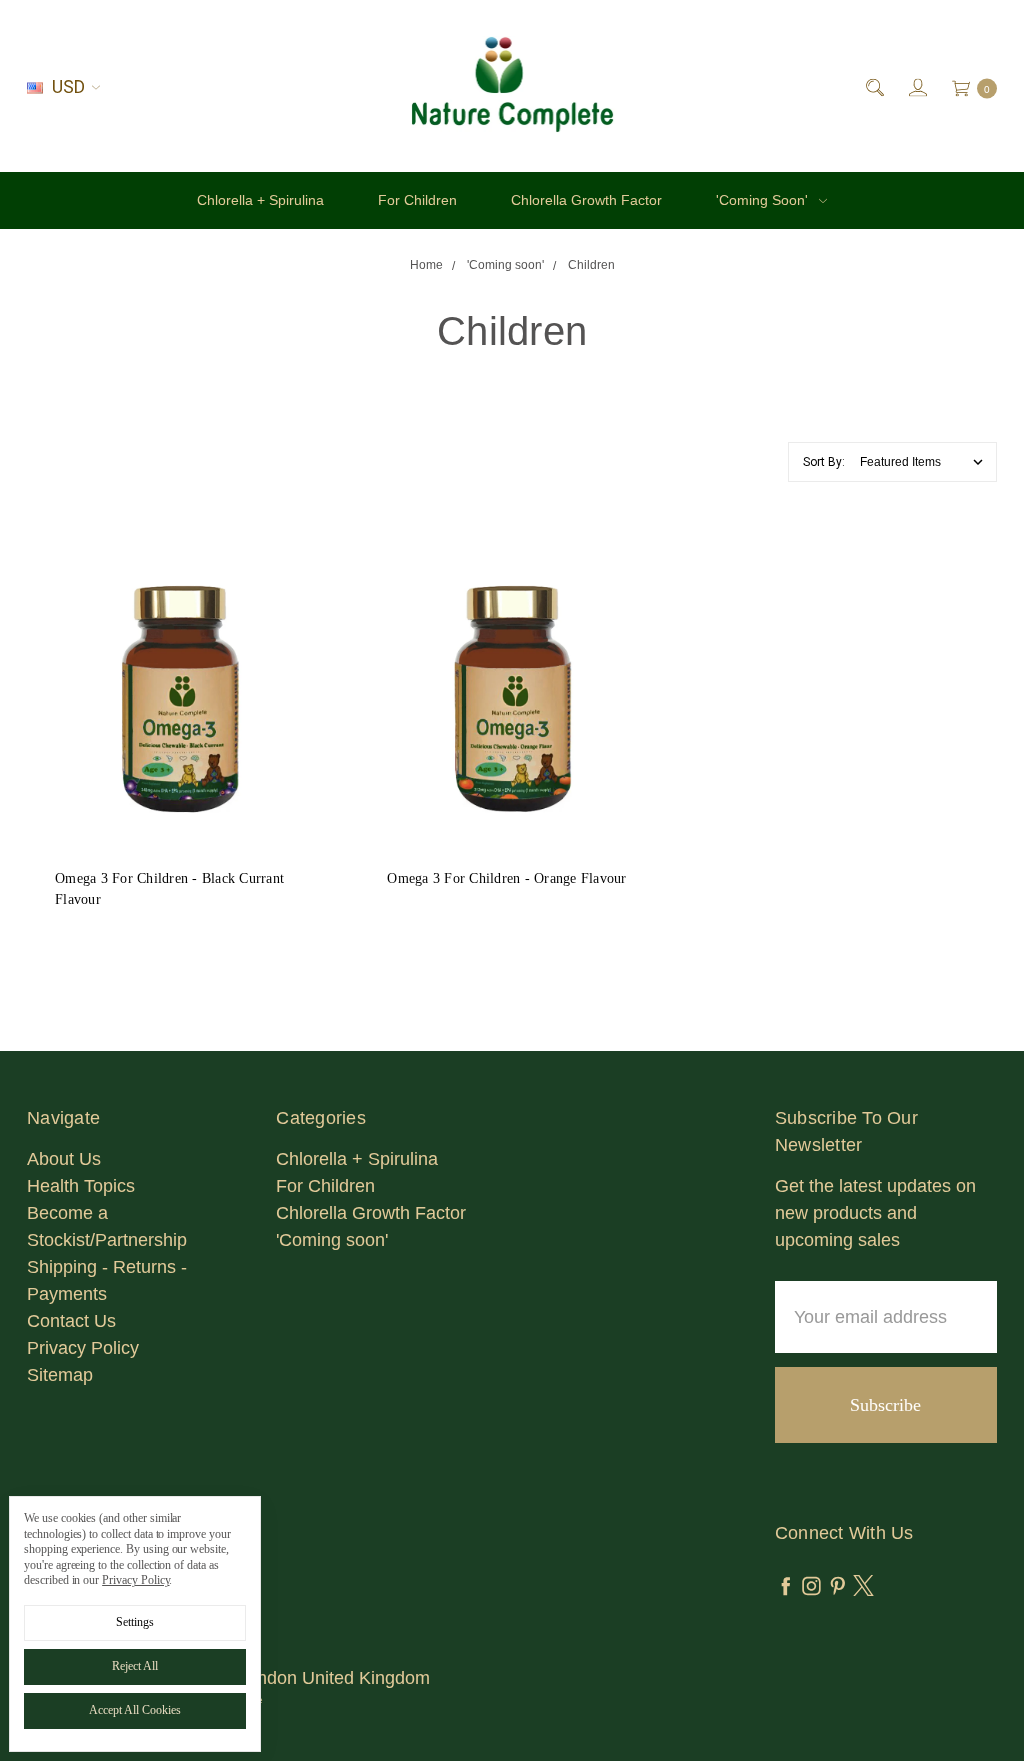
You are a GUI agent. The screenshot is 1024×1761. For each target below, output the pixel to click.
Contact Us (71, 1321)
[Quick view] (293, 584)
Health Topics (81, 1186)
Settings (135, 1622)
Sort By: (824, 462)
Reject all (135, 1666)
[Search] (873, 86)
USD (68, 86)
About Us (64, 1159)
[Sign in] (916, 86)
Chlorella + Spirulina (260, 200)
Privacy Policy (83, 1348)
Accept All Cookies (135, 1710)
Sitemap (60, 1375)
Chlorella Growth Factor (586, 200)
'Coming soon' (764, 200)
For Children (417, 200)
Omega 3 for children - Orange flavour (506, 878)
